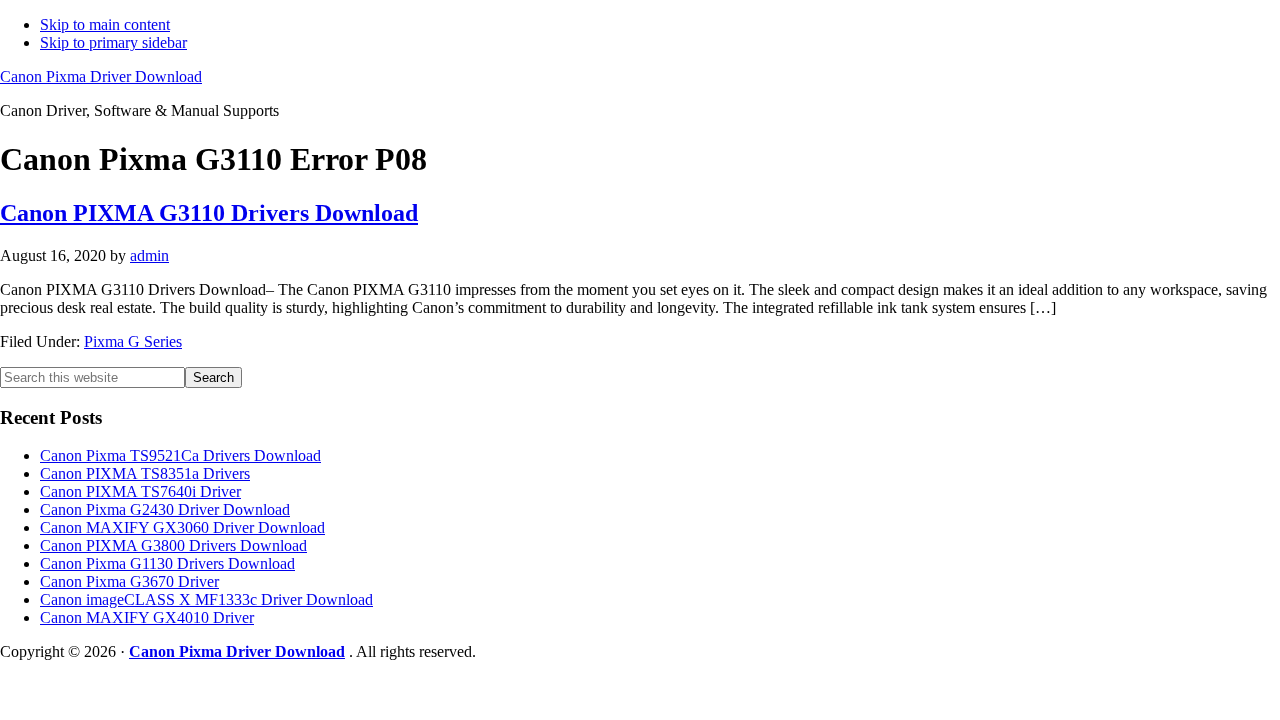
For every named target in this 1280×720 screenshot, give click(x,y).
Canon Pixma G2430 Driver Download (165, 509)
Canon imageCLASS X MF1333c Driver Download (206, 599)
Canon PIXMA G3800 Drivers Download (173, 545)
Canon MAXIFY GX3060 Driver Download (182, 527)
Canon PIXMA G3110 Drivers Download (209, 213)
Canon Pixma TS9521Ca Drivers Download (180, 455)
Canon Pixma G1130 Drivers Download (167, 563)
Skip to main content (105, 24)
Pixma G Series (133, 341)
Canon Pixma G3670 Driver (129, 581)
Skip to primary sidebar (113, 42)
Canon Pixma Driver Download (101, 76)
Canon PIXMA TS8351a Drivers (145, 473)
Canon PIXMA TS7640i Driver (140, 491)
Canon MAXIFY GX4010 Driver (147, 617)
